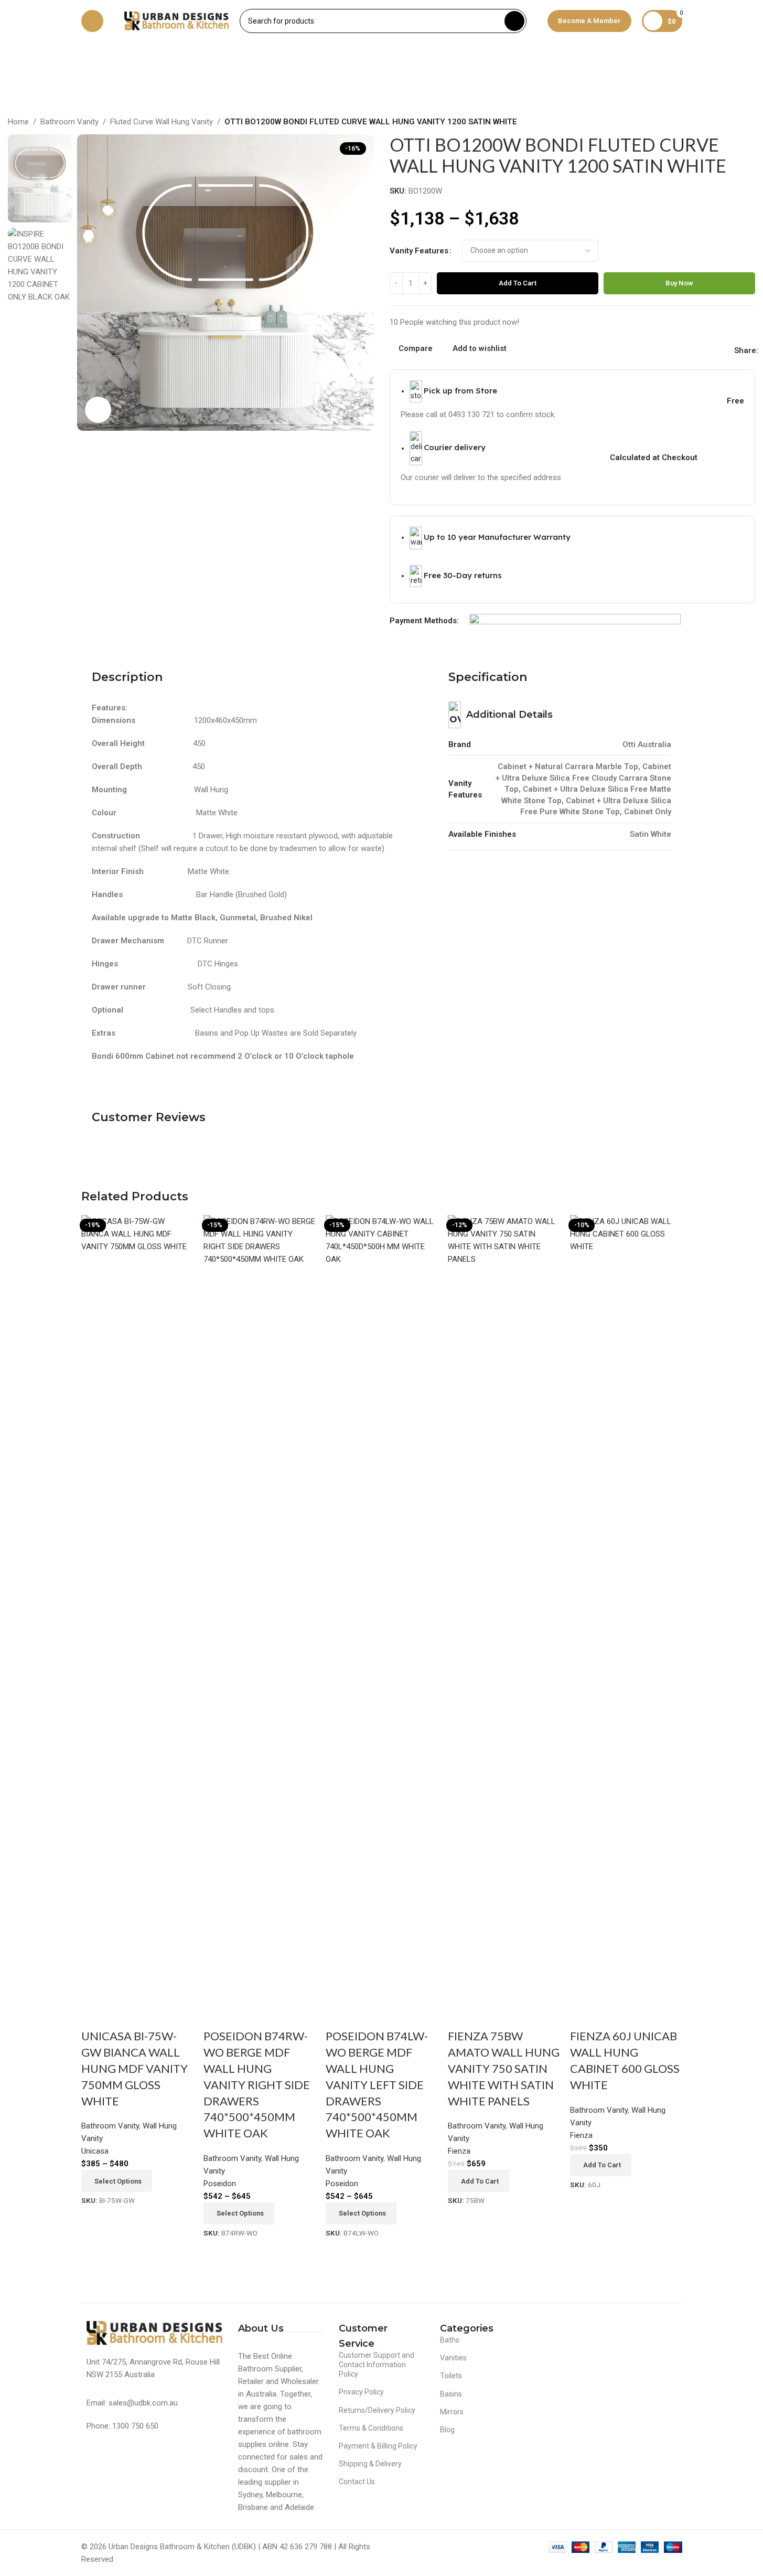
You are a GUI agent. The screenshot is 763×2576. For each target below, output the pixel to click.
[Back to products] (736, 123)
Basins (451, 2394)
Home (18, 122)
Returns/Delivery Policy (377, 2410)
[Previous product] (724, 123)
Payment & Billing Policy (378, 2446)
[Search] (514, 21)
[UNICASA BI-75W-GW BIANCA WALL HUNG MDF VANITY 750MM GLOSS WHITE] (137, 1608)
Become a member (589, 21)
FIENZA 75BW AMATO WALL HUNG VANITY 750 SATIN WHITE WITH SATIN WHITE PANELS (504, 2068)
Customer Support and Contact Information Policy (377, 2365)
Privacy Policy (361, 2392)
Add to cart (518, 283)
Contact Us (357, 2482)
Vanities (453, 2358)
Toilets (451, 2376)
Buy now (679, 283)
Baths (450, 2340)
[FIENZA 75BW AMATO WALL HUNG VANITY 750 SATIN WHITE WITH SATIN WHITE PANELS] (504, 1608)
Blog (447, 2430)
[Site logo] (177, 20)
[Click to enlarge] (98, 410)
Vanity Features (419, 251)
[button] (479, 2181)
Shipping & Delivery (370, 2464)
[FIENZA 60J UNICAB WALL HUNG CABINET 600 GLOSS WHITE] (626, 1608)
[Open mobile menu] (92, 21)
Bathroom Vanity (69, 122)
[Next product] (749, 123)
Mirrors (452, 2412)
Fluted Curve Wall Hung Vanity (162, 122)
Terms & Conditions (371, 2428)
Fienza (459, 2151)
